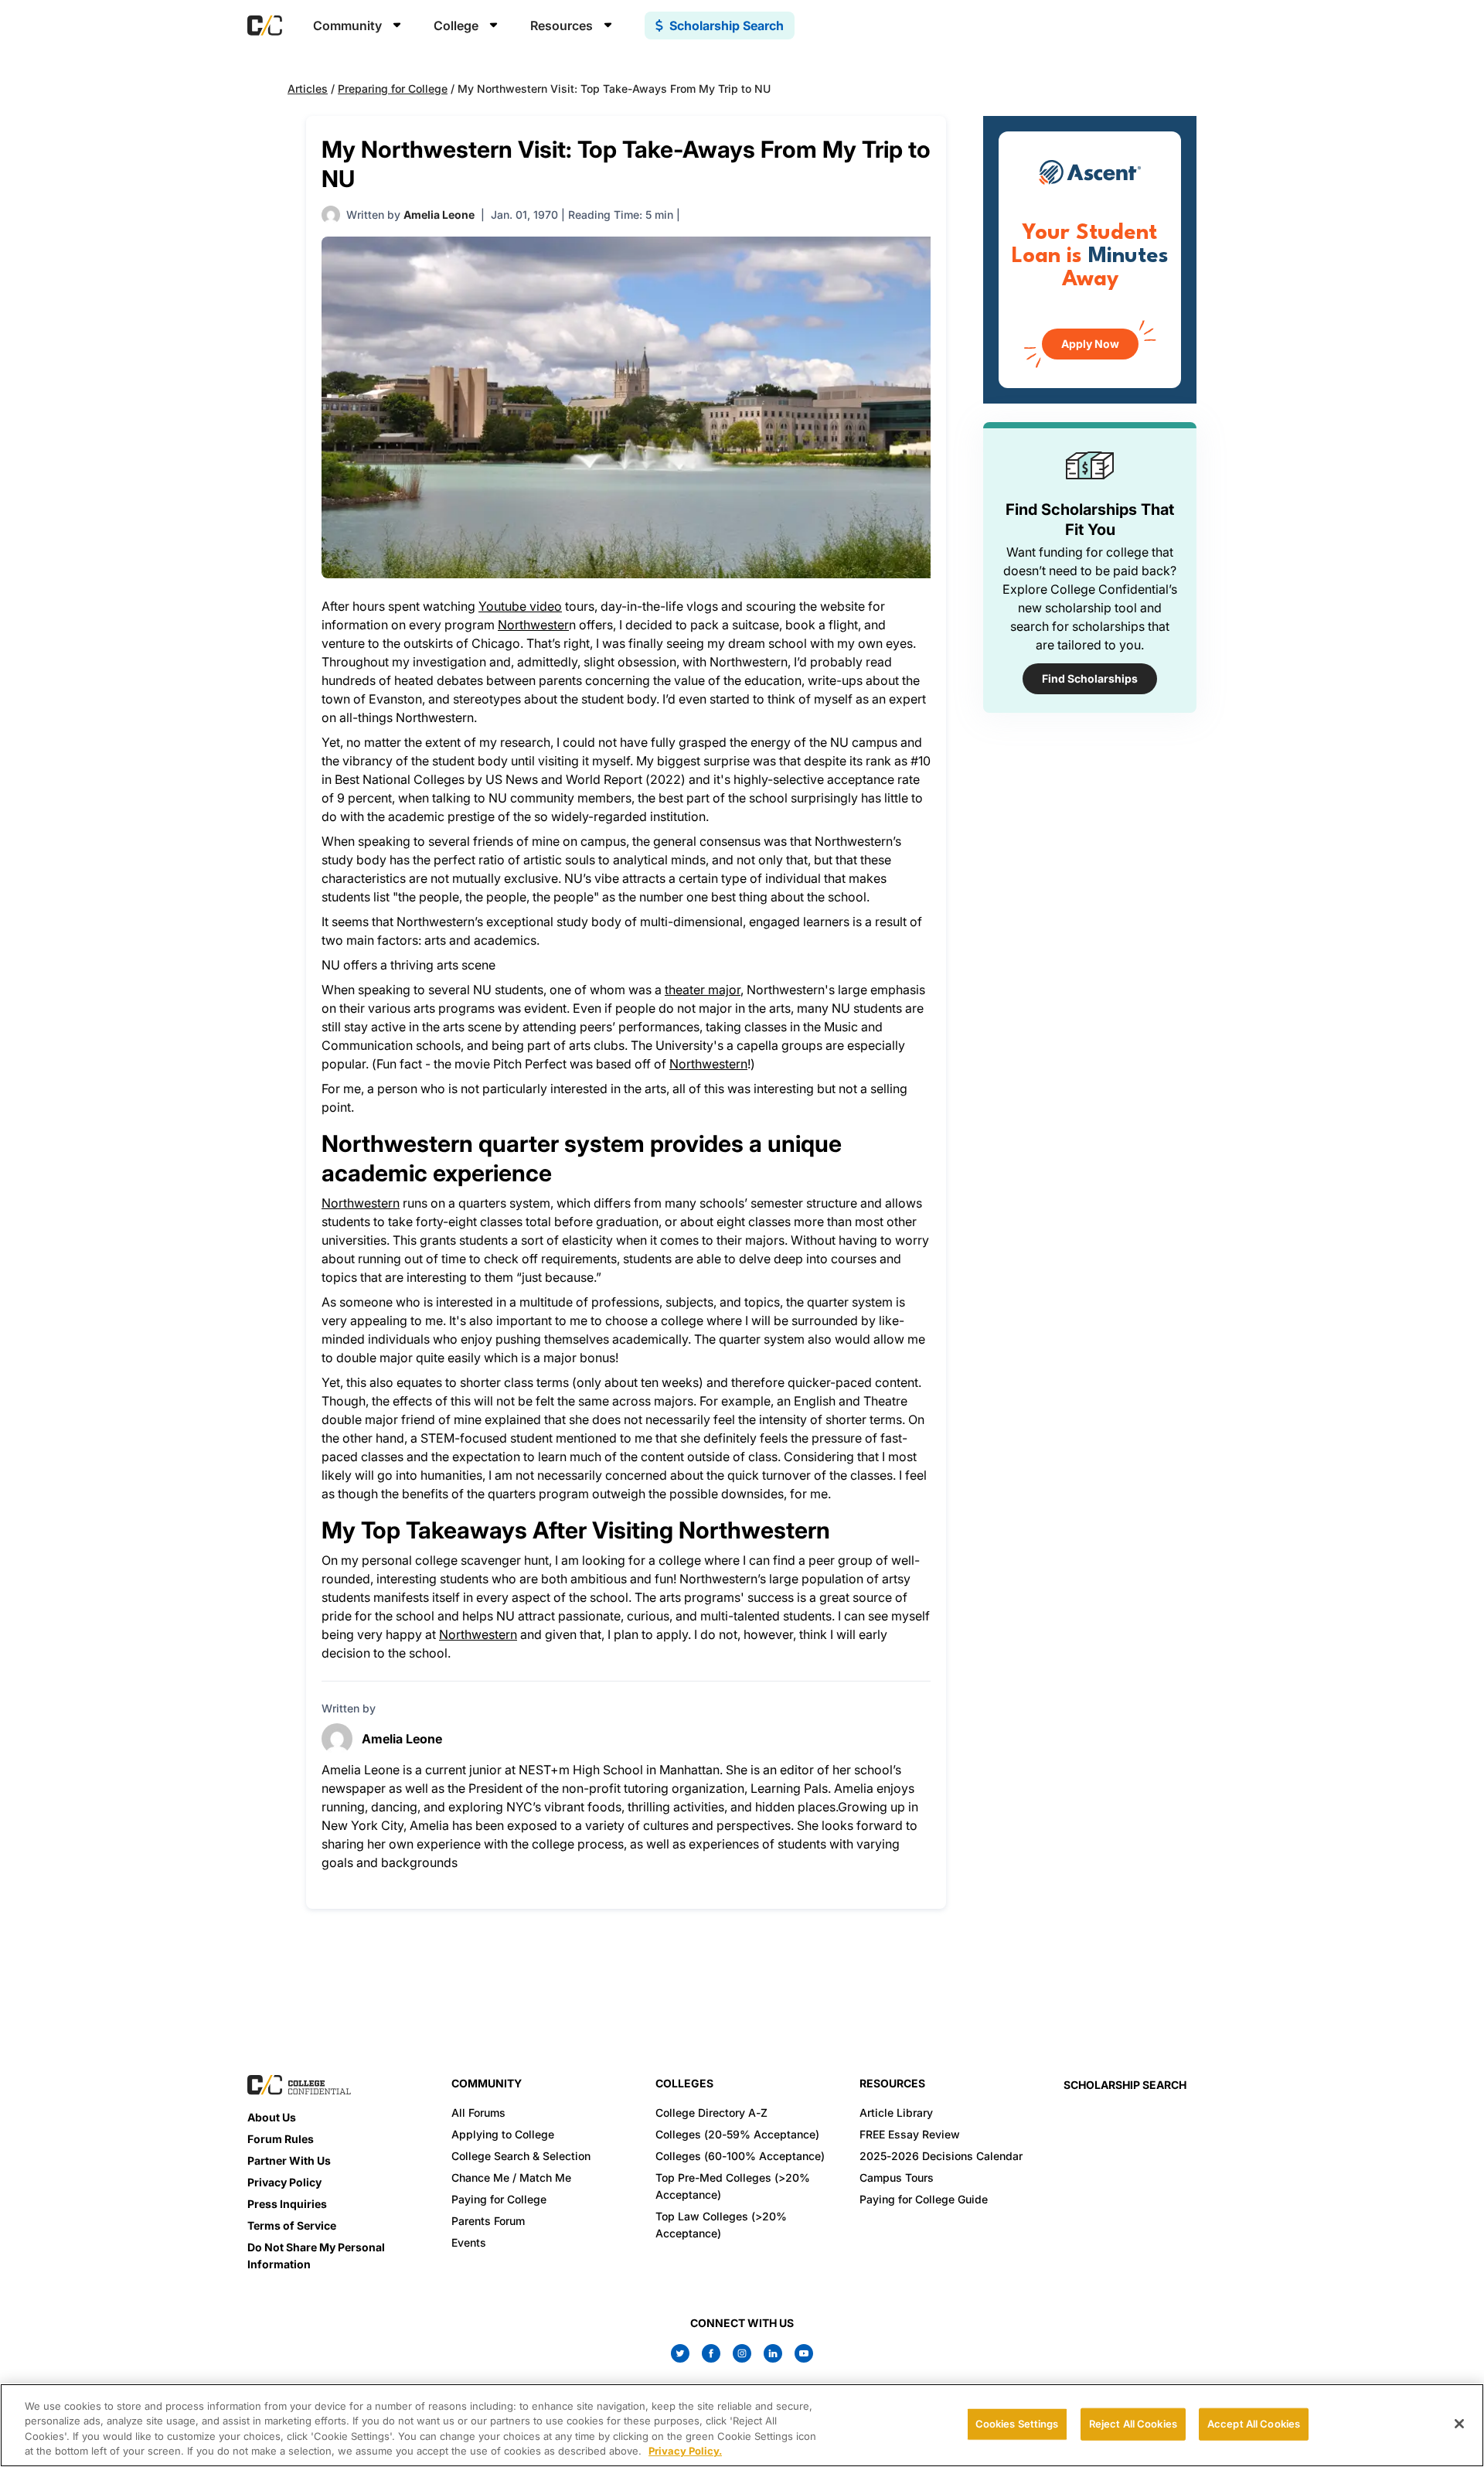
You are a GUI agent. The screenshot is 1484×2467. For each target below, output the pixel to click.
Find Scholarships (1090, 678)
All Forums (478, 2113)
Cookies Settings (1017, 2424)
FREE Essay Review (910, 2134)
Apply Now (1090, 344)
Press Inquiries (287, 2204)
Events (469, 2242)
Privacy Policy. (685, 2451)
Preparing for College (393, 89)
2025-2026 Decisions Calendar (941, 2156)
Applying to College (503, 2134)
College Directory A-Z (711, 2113)
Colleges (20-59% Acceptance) (737, 2134)
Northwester (533, 625)
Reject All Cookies (1133, 2424)
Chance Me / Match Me (511, 2177)
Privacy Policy (284, 2182)
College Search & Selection (521, 2156)
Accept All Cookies (1254, 2424)
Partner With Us (289, 2160)
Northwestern (708, 1064)
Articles (308, 89)
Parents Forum (488, 2221)
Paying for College (499, 2199)
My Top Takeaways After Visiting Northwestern (576, 1530)
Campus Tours (897, 2177)
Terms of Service (292, 2225)
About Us (272, 2117)
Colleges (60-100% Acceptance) (740, 2156)
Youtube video (520, 606)
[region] (742, 2425)
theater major (703, 990)
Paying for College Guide (924, 2199)
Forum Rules (281, 2139)
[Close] (1459, 2424)
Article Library (896, 2113)
